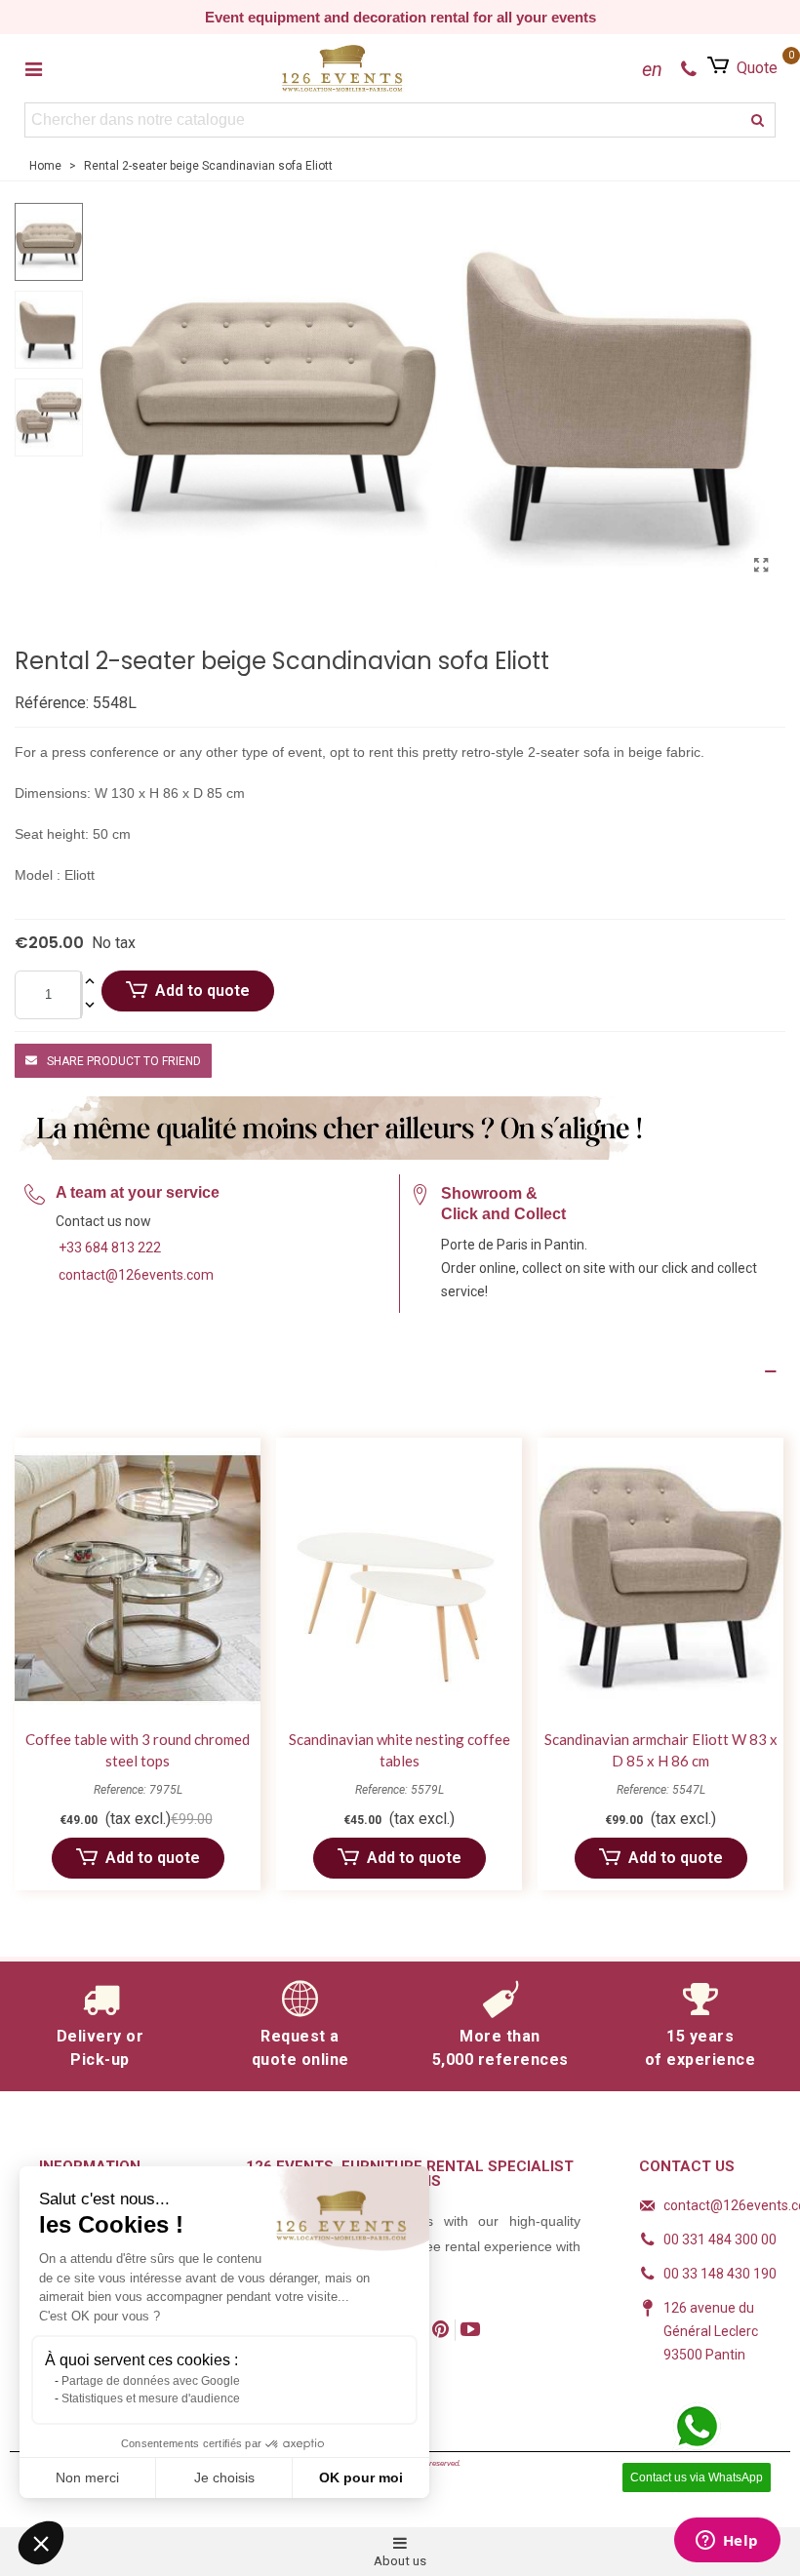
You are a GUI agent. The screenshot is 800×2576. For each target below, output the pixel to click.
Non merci (87, 2477)
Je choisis (224, 2477)
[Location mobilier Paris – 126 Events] (342, 68)
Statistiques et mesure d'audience (151, 2398)
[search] (758, 120)
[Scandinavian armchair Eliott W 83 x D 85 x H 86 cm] (660, 1578)
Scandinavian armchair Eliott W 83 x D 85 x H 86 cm (661, 1750)
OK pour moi (361, 2477)
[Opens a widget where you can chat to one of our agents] (727, 2542)
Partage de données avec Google (151, 2381)
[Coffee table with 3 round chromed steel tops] (138, 1578)
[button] (41, 2543)
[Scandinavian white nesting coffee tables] (399, 1578)
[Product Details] (400, 1371)
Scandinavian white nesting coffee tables (400, 1750)
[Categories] (33, 68)
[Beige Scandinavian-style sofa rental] (761, 566)
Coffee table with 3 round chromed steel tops (138, 1750)
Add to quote (202, 991)
